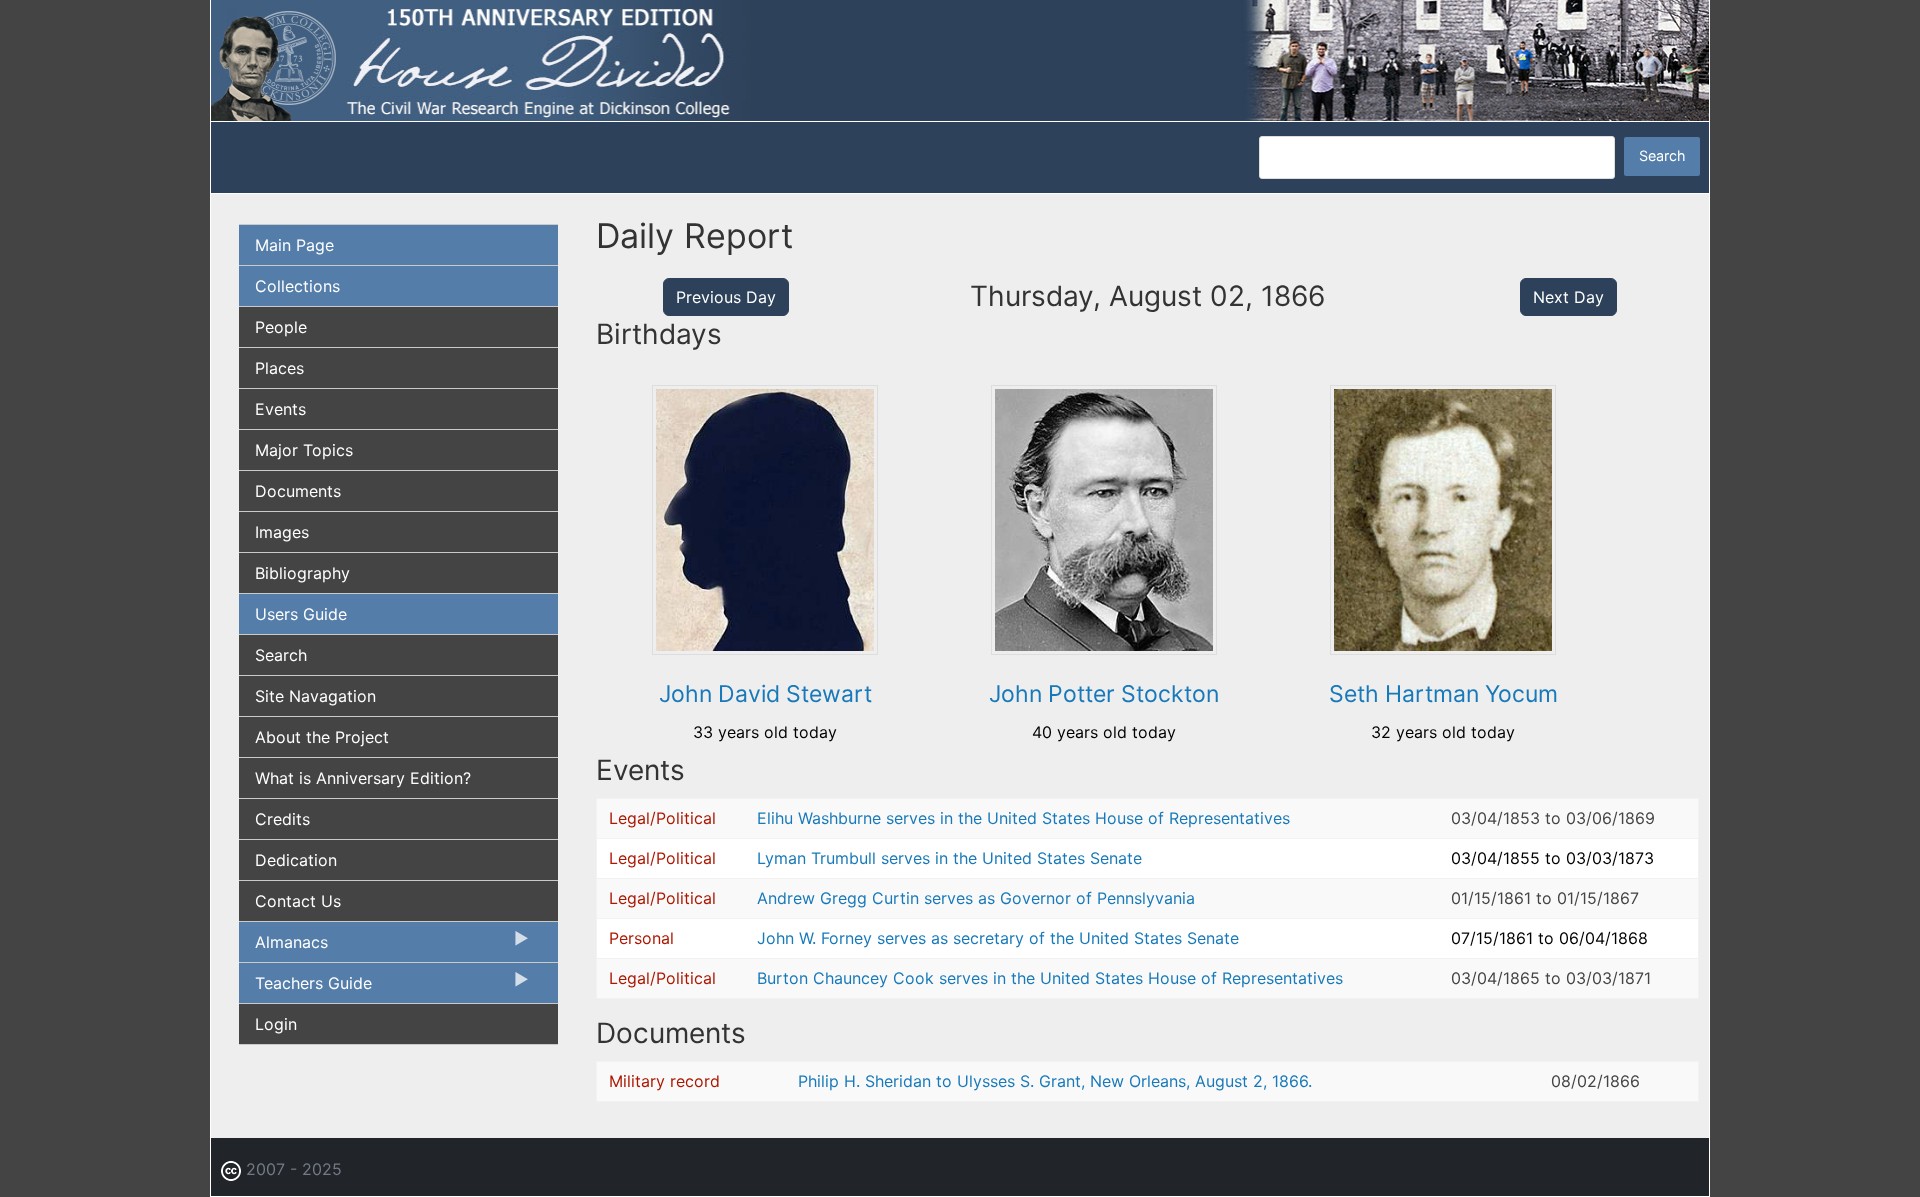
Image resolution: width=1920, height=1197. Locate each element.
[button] (765, 648)
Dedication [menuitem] (296, 860)
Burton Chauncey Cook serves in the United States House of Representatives (1050, 978)
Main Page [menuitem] (294, 245)
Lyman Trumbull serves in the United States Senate (949, 858)
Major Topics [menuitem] (304, 450)
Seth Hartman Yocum (1443, 694)
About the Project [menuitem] (322, 737)
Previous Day (726, 297)
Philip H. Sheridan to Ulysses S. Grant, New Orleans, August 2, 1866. (1055, 1081)
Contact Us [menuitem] (298, 901)
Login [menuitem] (276, 1024)
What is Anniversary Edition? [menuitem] (363, 778)
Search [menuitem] (281, 655)
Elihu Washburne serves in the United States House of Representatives (1023, 818)
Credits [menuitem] (282, 819)
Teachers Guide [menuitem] (305, 988)
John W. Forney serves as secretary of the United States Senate (998, 938)
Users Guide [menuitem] (301, 614)
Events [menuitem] (280, 409)
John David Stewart (765, 694)
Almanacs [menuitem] (283, 947)
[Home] (960, 59)
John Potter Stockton (1104, 694)
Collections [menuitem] (297, 286)
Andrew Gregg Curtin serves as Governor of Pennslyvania (976, 898)
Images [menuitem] (282, 532)
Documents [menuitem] (298, 491)
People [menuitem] (281, 327)
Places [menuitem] (279, 368)
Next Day (1568, 297)
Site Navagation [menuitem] (315, 696)
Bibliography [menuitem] (302, 573)
